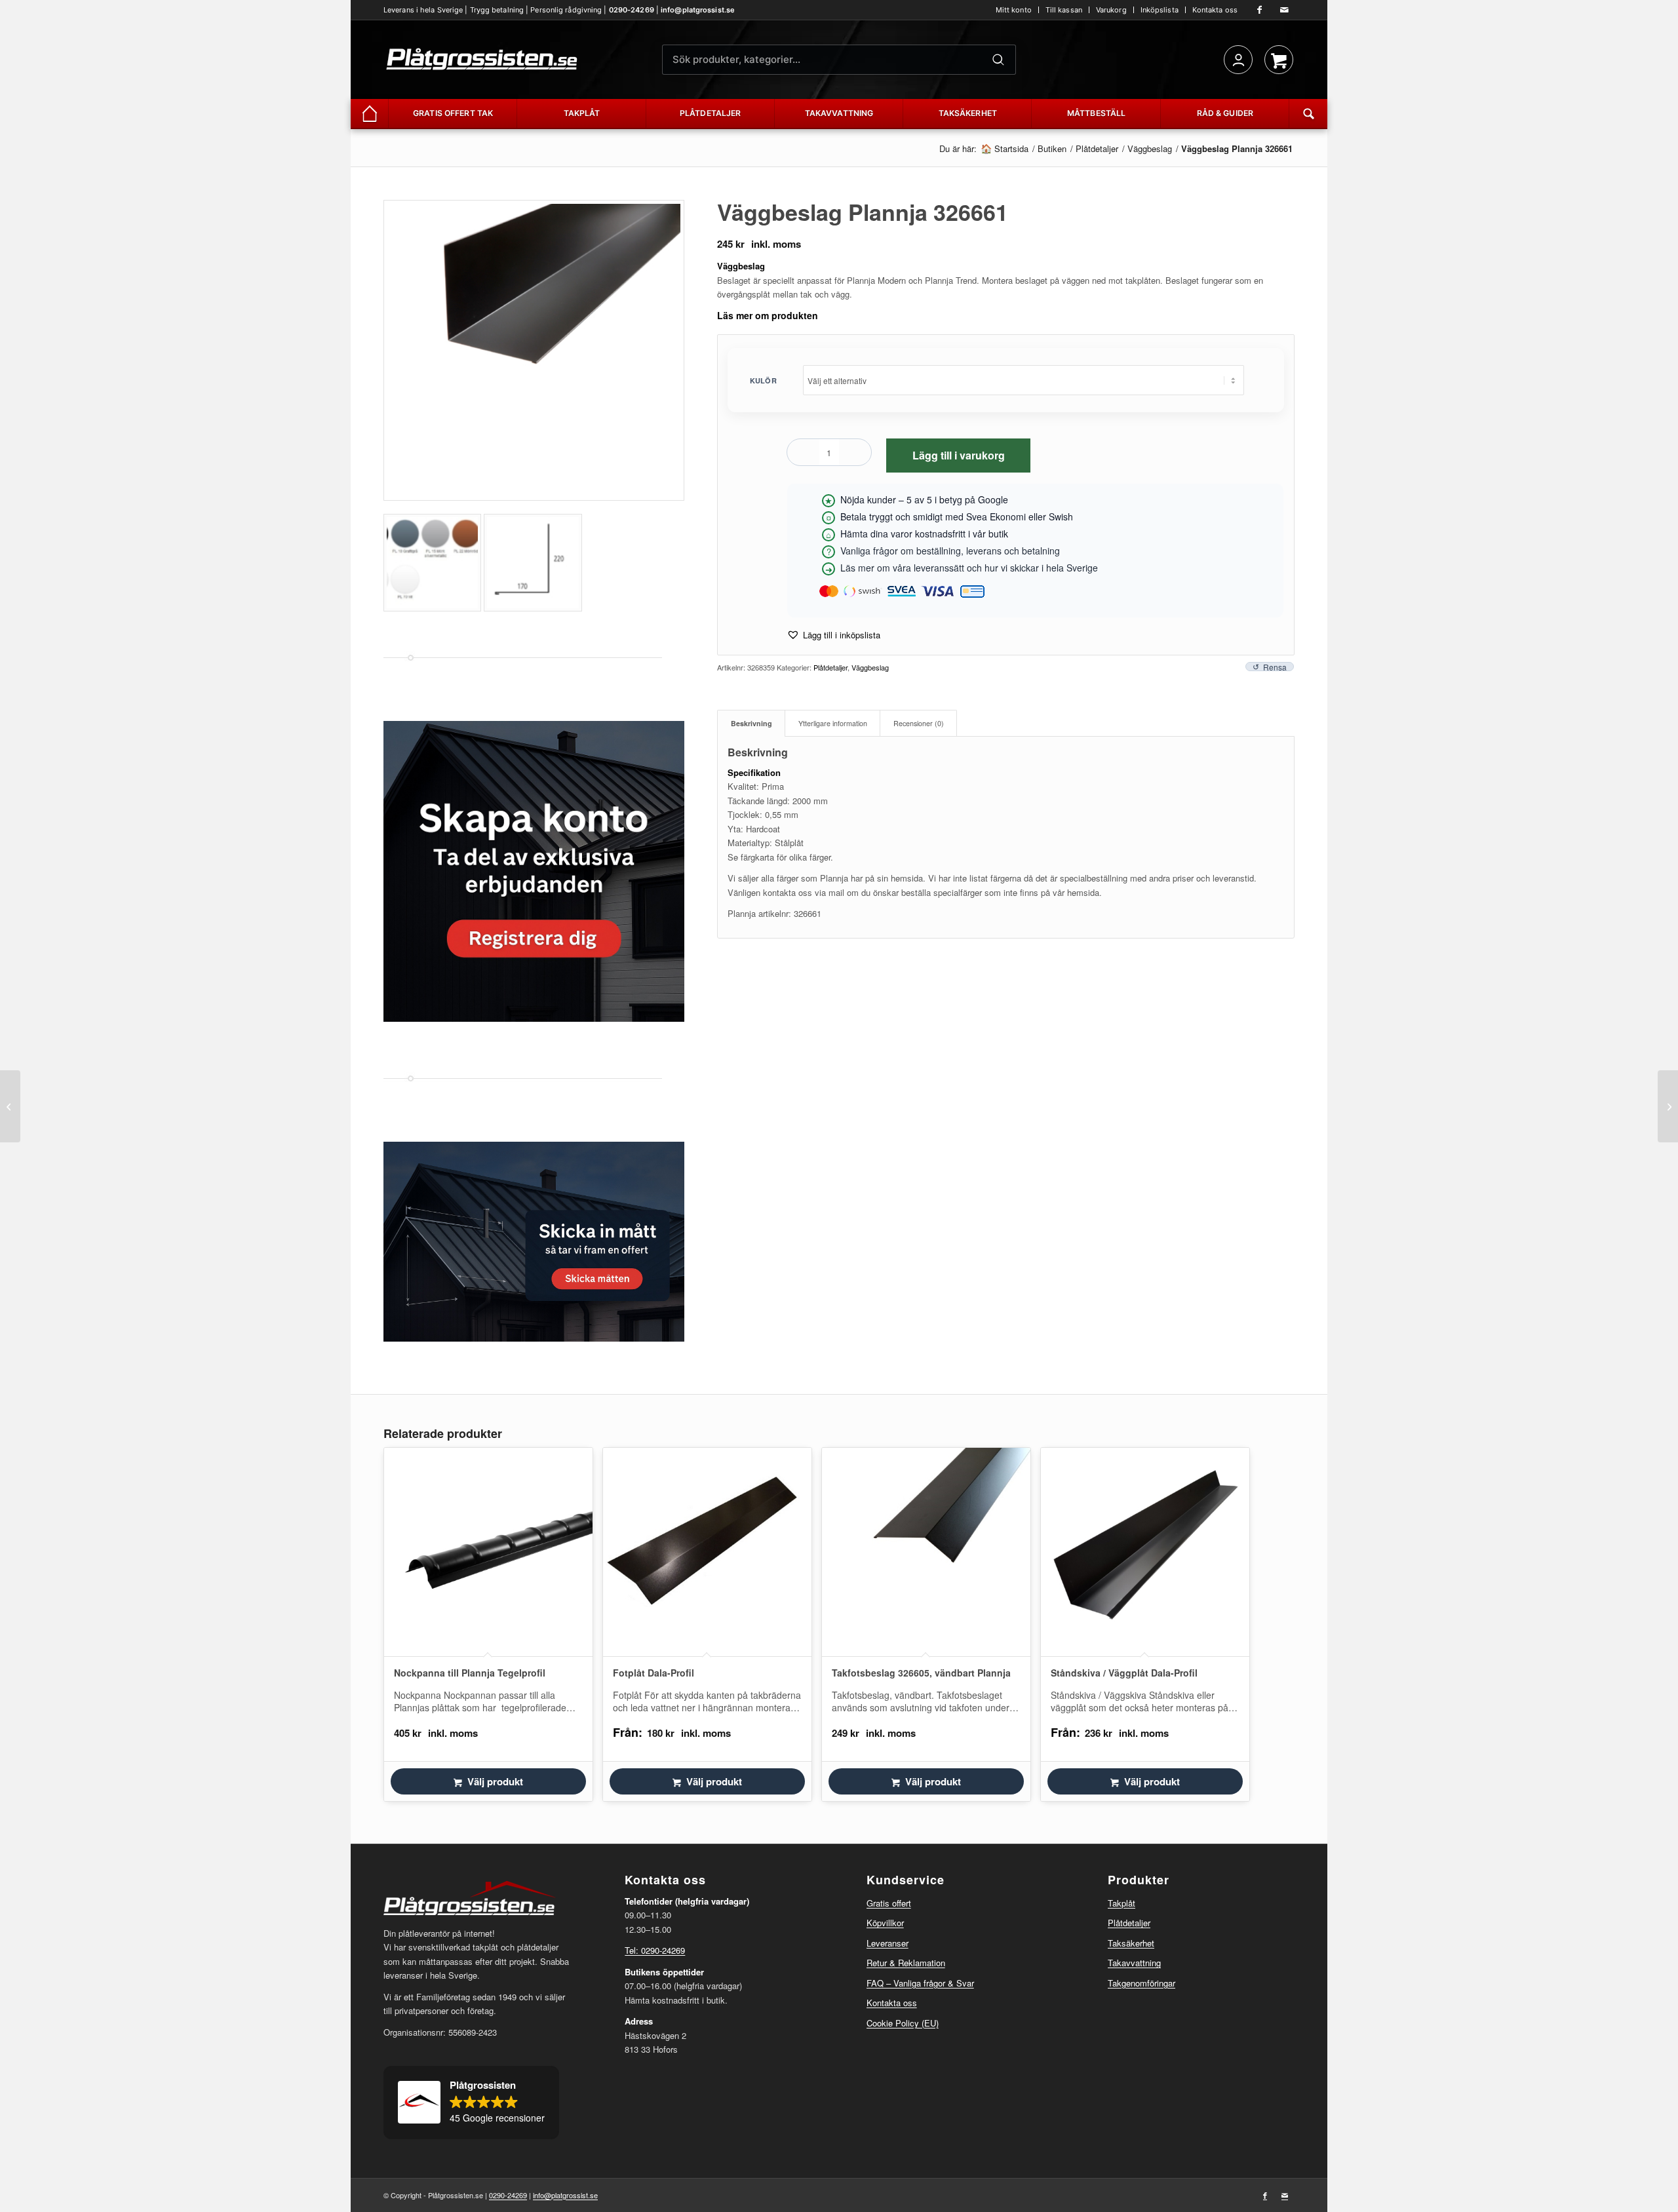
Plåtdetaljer (830, 667)
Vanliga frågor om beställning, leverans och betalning (950, 551)
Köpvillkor (885, 1923)
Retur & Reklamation (906, 1963)
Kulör (763, 380)
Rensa (1275, 667)
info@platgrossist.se (698, 10)
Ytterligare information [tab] (833, 723)
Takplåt (1122, 1903)
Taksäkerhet (1131, 1943)
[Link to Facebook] (1260, 10)
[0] (1279, 60)
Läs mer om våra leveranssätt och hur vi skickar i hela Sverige (969, 568)
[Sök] (998, 60)
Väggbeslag (870, 667)
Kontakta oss (1215, 10)
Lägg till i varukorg (959, 455)
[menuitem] (1014, 10)
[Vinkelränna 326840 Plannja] (10, 1106)
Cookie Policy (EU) (903, 2023)
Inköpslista (1160, 10)
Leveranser (888, 1943)
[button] (833, 635)
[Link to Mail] (1285, 10)
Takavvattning (1134, 1963)
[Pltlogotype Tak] (482, 60)
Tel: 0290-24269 (655, 1950)
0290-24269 (632, 10)
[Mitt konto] (1238, 60)
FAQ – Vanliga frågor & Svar (920, 1983)
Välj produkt (495, 1781)
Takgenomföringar (1141, 1983)
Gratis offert (889, 1903)
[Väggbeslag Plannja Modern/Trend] (1668, 1106)
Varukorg (1111, 10)
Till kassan (1064, 10)
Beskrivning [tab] (751, 723)
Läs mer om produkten (768, 315)
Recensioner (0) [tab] (919, 723)
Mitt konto (1014, 10)
